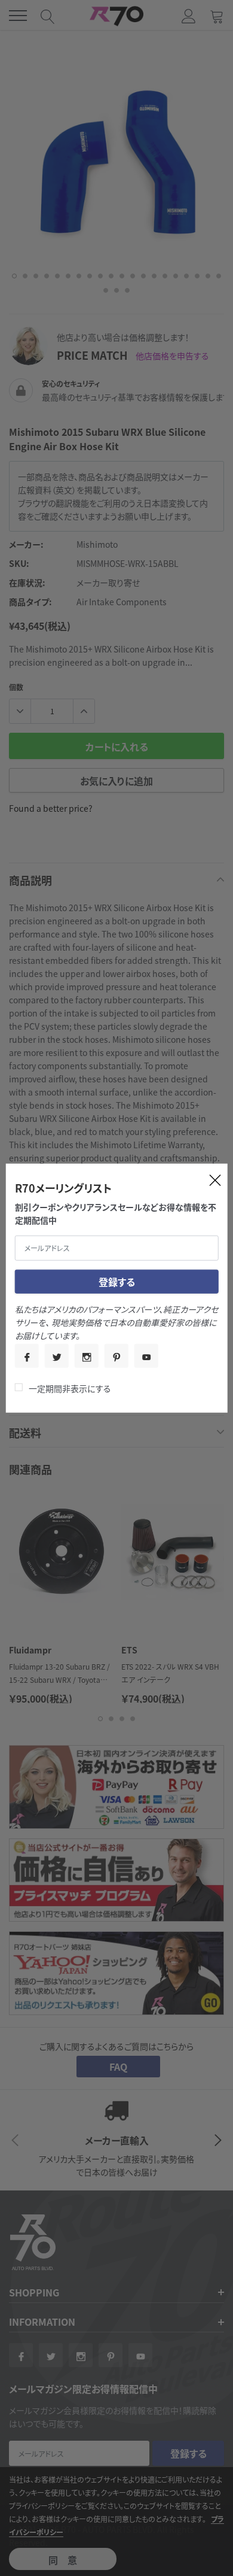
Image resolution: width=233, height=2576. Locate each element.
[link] (27, 1356)
